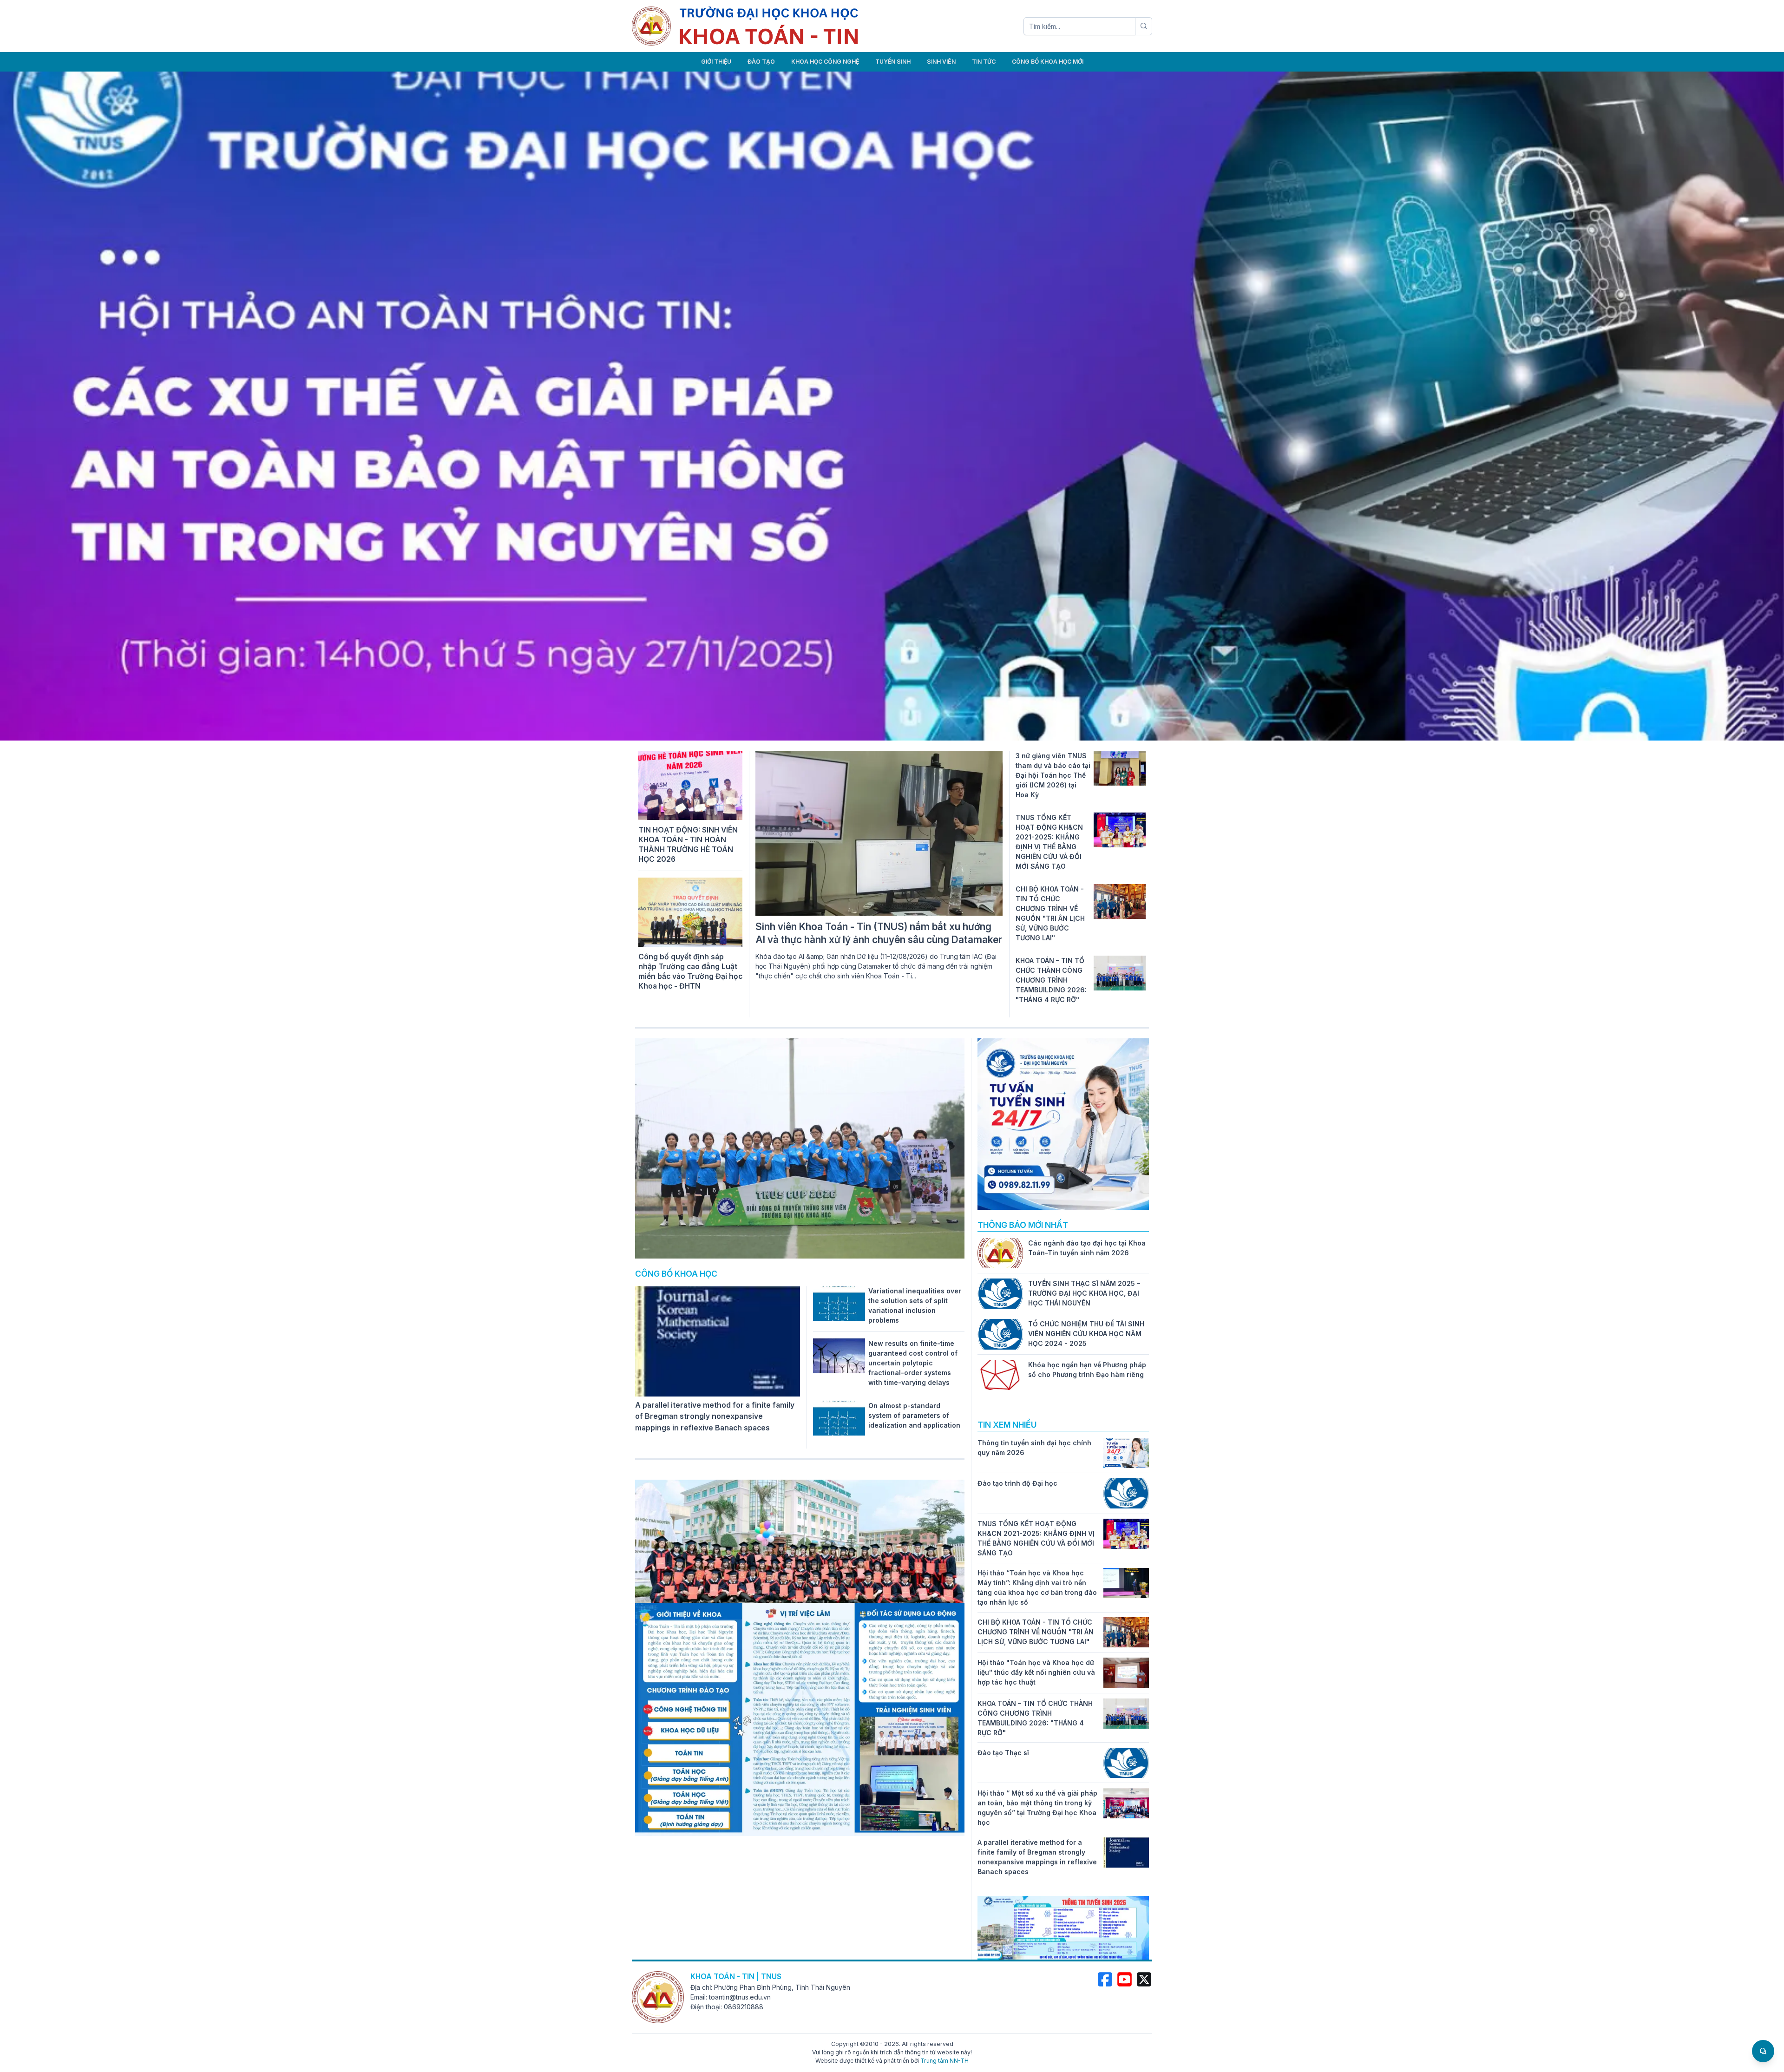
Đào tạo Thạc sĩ (1003, 1753)
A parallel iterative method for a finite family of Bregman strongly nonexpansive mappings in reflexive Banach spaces (715, 1416)
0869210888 (744, 2007)
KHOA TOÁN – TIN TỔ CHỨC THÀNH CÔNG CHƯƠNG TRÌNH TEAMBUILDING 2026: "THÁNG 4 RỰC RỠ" (1051, 980)
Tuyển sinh (893, 62)
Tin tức (984, 62)
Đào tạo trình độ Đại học (1017, 1483)
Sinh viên (941, 62)
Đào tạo (761, 62)
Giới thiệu (716, 62)
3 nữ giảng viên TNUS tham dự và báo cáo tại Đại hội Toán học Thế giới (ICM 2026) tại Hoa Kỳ (1053, 775)
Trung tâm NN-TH (944, 2061)
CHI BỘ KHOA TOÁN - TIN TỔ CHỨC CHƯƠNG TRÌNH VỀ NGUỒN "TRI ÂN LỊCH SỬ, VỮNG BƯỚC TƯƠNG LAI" (1036, 1632)
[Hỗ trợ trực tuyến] (1763, 2051)
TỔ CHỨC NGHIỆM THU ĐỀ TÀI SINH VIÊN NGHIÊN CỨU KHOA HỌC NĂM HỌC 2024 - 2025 (1086, 1334)
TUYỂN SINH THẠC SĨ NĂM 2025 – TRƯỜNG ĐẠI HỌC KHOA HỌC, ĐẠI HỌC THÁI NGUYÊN (1084, 1293)
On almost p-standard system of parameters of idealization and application (914, 1415)
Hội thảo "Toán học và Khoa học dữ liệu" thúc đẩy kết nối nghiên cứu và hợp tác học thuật (1036, 1672)
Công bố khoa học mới (1048, 62)
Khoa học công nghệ (825, 62)
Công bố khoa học (676, 1274)
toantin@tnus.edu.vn (740, 1997)
